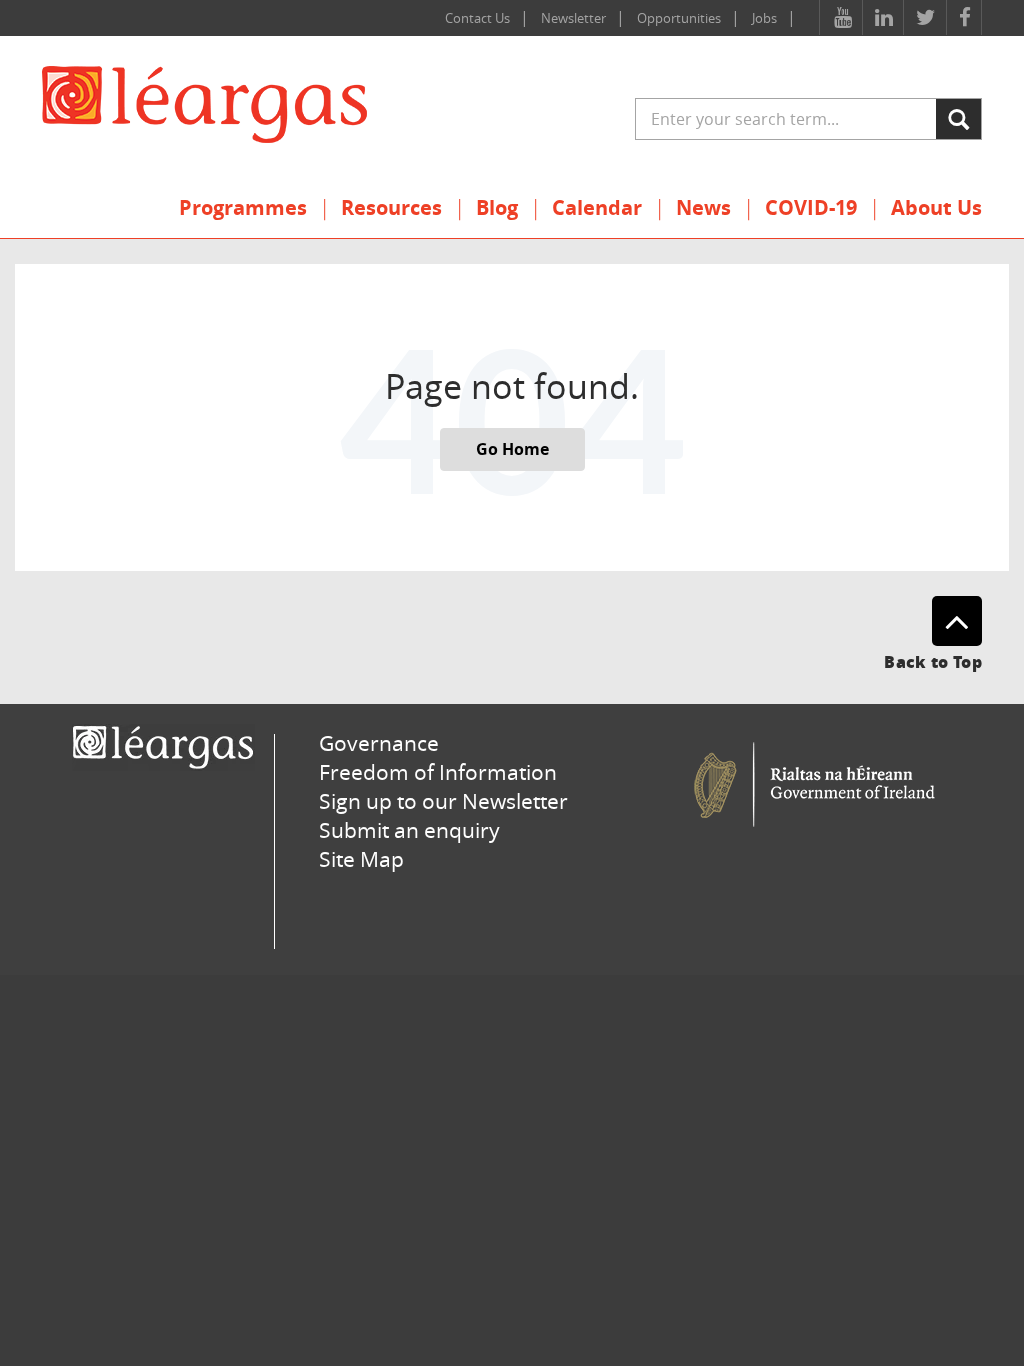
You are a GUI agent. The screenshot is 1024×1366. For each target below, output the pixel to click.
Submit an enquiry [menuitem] (409, 830)
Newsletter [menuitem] (573, 18)
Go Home (512, 449)
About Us (936, 207)
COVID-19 (811, 207)
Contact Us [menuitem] (477, 18)
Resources (391, 207)
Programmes (243, 207)
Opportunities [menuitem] (679, 18)
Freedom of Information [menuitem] (438, 772)
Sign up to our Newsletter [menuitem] (443, 801)
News (703, 207)
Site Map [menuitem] (361, 859)
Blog (497, 207)
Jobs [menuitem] (764, 18)
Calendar (597, 207)
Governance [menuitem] (379, 743)
